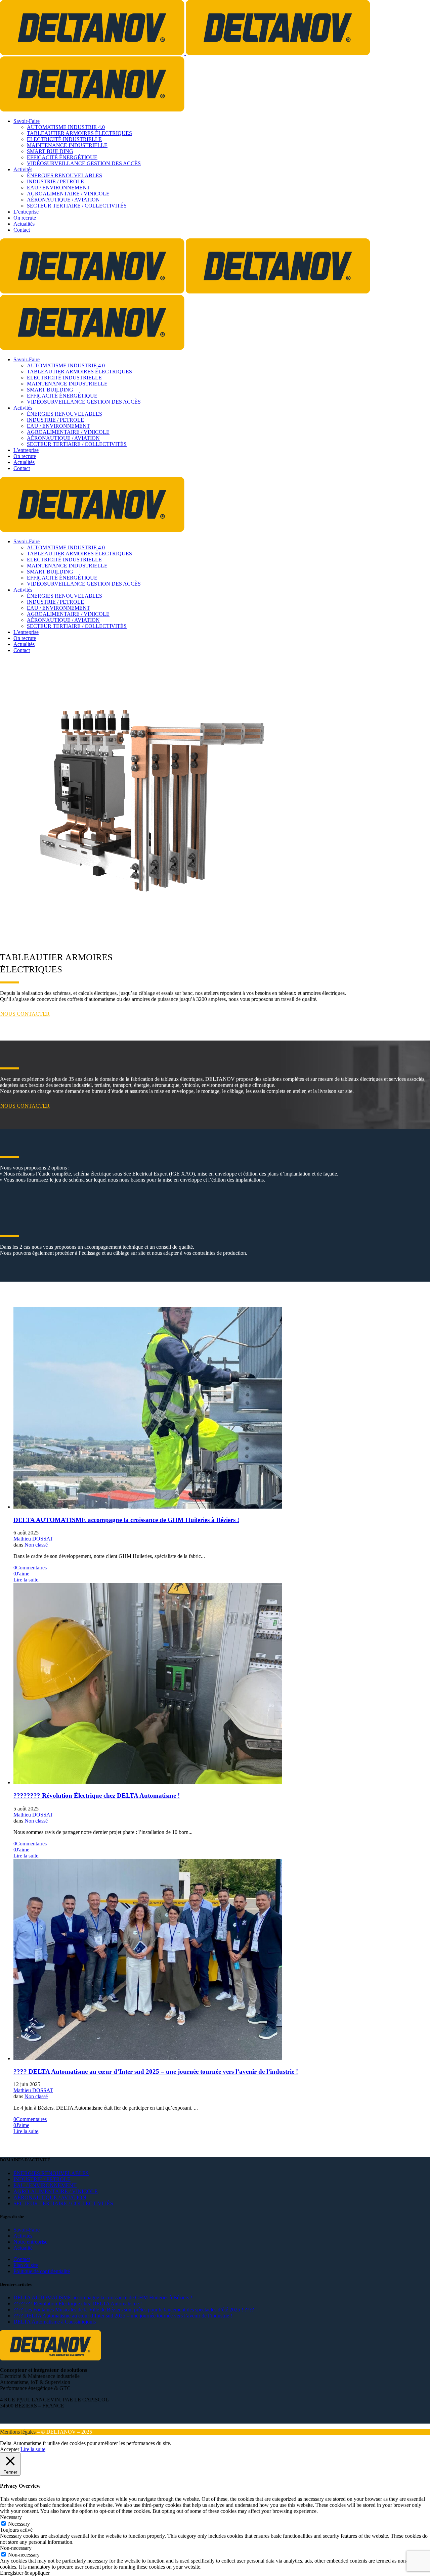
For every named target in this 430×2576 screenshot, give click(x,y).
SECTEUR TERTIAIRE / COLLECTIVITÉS (63, 2203)
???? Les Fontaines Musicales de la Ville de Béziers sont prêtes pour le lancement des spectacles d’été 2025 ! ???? (134, 2310)
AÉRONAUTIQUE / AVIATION (50, 2197)
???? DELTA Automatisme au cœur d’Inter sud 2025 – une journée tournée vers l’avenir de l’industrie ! (156, 2072)
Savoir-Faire (27, 2230)
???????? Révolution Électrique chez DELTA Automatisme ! (97, 1796)
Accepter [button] (10, 2449)
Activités (23, 2236)
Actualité (23, 2248)
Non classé (36, 1545)
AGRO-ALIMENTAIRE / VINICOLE (56, 2191)
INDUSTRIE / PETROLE (42, 2179)
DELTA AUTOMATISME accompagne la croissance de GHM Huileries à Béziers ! (126, 1520)
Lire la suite (33, 2449)
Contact (22, 2259)
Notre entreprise (30, 2242)
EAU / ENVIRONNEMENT (45, 2185)
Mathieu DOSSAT (33, 1539)
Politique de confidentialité (42, 2271)
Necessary (19, 2524)
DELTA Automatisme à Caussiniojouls (55, 2322)
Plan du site (26, 2265)
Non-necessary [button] (16, 2548)
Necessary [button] (11, 2517)
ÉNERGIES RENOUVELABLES (51, 2173)
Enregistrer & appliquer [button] (25, 2573)
